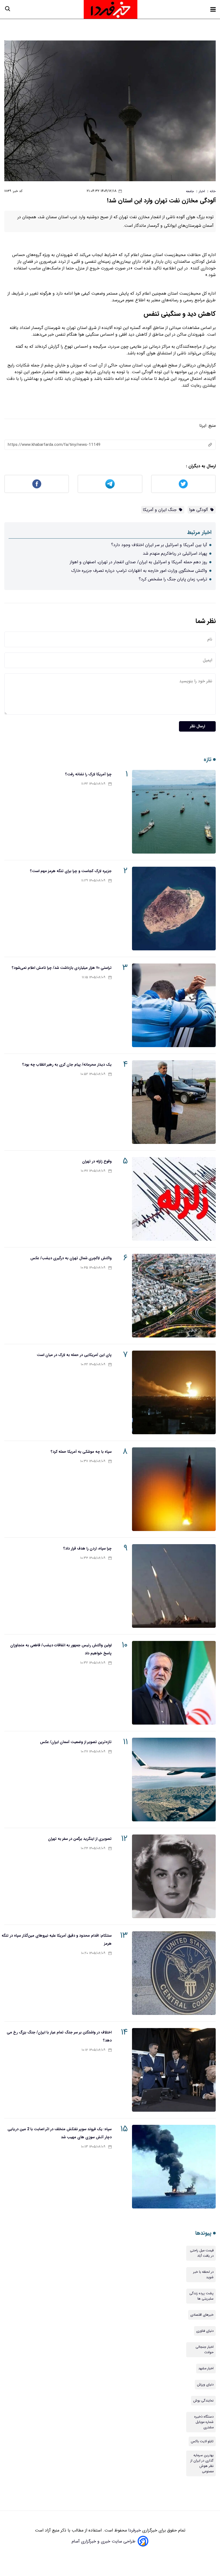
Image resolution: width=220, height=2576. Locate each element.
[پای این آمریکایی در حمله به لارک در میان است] (174, 1392)
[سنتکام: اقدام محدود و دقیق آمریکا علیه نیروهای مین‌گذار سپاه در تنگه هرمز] (174, 1973)
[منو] (213, 9)
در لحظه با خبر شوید (203, 2275)
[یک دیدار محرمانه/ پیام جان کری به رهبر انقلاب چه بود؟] (174, 1102)
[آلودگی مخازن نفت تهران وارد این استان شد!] (110, 111)
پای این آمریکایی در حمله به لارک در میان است (74, 1355)
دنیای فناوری (205, 2331)
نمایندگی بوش (203, 2401)
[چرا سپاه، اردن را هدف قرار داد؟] (174, 1586)
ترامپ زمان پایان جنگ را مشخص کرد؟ (173, 579)
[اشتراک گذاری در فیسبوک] (37, 484)
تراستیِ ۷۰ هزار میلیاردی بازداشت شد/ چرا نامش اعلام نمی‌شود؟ (62, 968)
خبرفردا (134, 2530)
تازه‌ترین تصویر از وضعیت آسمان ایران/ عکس (76, 1742)
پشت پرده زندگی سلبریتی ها (201, 2296)
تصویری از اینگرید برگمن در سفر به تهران (80, 1839)
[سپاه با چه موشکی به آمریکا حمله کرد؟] (174, 1489)
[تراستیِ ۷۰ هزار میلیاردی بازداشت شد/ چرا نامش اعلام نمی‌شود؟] (174, 1005)
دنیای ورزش (205, 2385)
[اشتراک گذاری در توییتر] (183, 484)
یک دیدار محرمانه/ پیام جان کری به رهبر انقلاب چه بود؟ (67, 1065)
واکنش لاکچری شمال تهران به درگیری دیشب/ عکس (71, 1258)
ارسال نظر (197, 726)
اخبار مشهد (206, 2369)
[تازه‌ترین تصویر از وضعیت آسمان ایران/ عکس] (174, 1780)
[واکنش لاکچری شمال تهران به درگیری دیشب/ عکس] (174, 1296)
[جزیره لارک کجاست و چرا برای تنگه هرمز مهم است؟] (174, 909)
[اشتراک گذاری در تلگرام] (110, 484)
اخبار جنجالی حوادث (205, 2350)
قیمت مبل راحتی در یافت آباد (202, 2253)
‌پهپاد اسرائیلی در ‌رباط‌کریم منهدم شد (175, 553)
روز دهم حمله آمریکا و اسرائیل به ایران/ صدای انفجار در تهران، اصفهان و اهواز (138, 562)
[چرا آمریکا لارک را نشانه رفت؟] (174, 812)
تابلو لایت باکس (202, 2441)
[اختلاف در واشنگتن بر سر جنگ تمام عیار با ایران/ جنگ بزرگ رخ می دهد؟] (174, 2070)
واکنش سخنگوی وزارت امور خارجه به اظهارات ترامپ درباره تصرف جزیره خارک (139, 571)
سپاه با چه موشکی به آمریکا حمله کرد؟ (81, 1452)
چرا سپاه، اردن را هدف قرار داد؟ (87, 1548)
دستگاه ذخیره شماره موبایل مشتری (204, 2422)
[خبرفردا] (111, 9)
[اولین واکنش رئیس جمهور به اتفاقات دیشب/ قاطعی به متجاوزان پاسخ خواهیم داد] (174, 1683)
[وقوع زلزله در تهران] (174, 1199)
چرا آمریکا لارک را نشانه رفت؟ (88, 774)
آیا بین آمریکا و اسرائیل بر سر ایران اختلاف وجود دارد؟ (159, 545)
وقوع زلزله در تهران (97, 1161)
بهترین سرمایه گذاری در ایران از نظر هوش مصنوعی (202, 2463)
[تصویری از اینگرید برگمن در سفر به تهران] (174, 1876)
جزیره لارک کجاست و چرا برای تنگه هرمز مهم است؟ (71, 871)
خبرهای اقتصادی (202, 2315)
